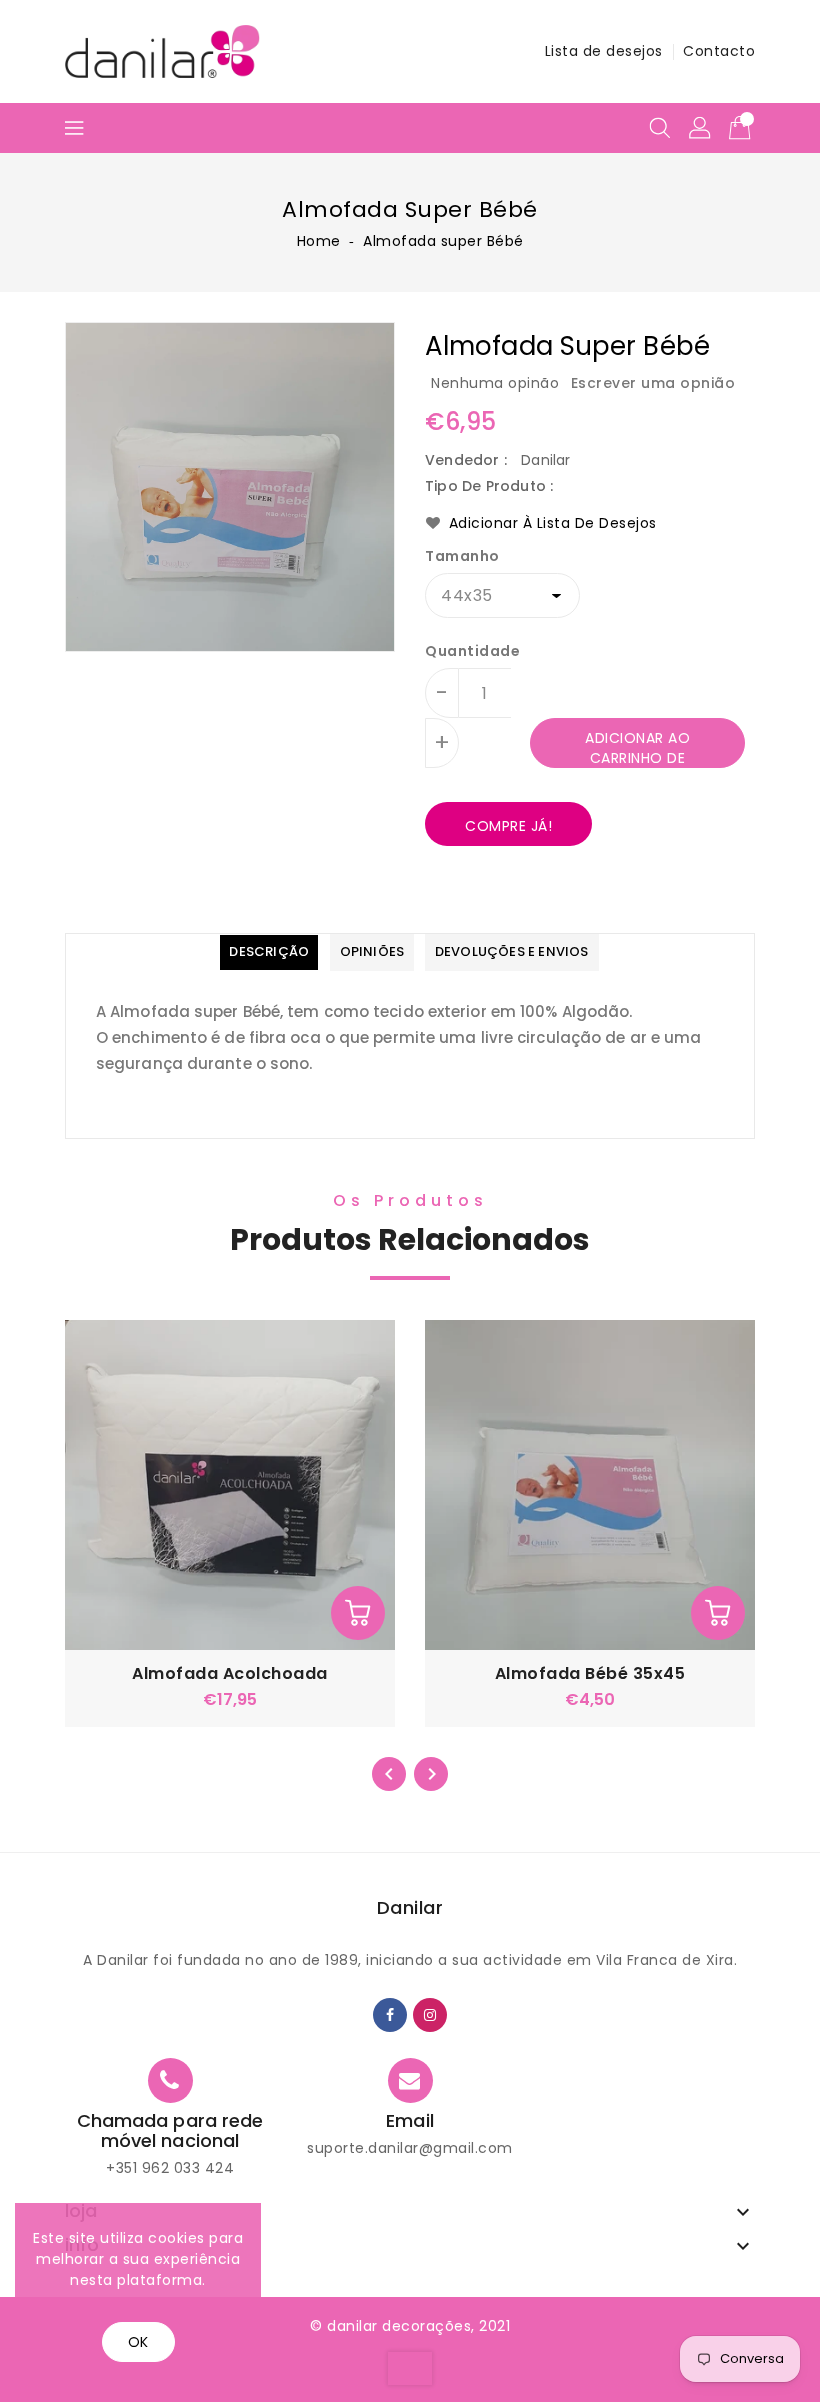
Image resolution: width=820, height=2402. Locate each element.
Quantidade (472, 651)
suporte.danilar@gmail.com (410, 2148)
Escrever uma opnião (653, 383)
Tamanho (462, 556)
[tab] (269, 952)
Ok (138, 2342)
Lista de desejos (604, 51)
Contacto (719, 51)
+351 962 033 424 (170, 2168)
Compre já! (508, 826)
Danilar (410, 1907)
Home (319, 241)
